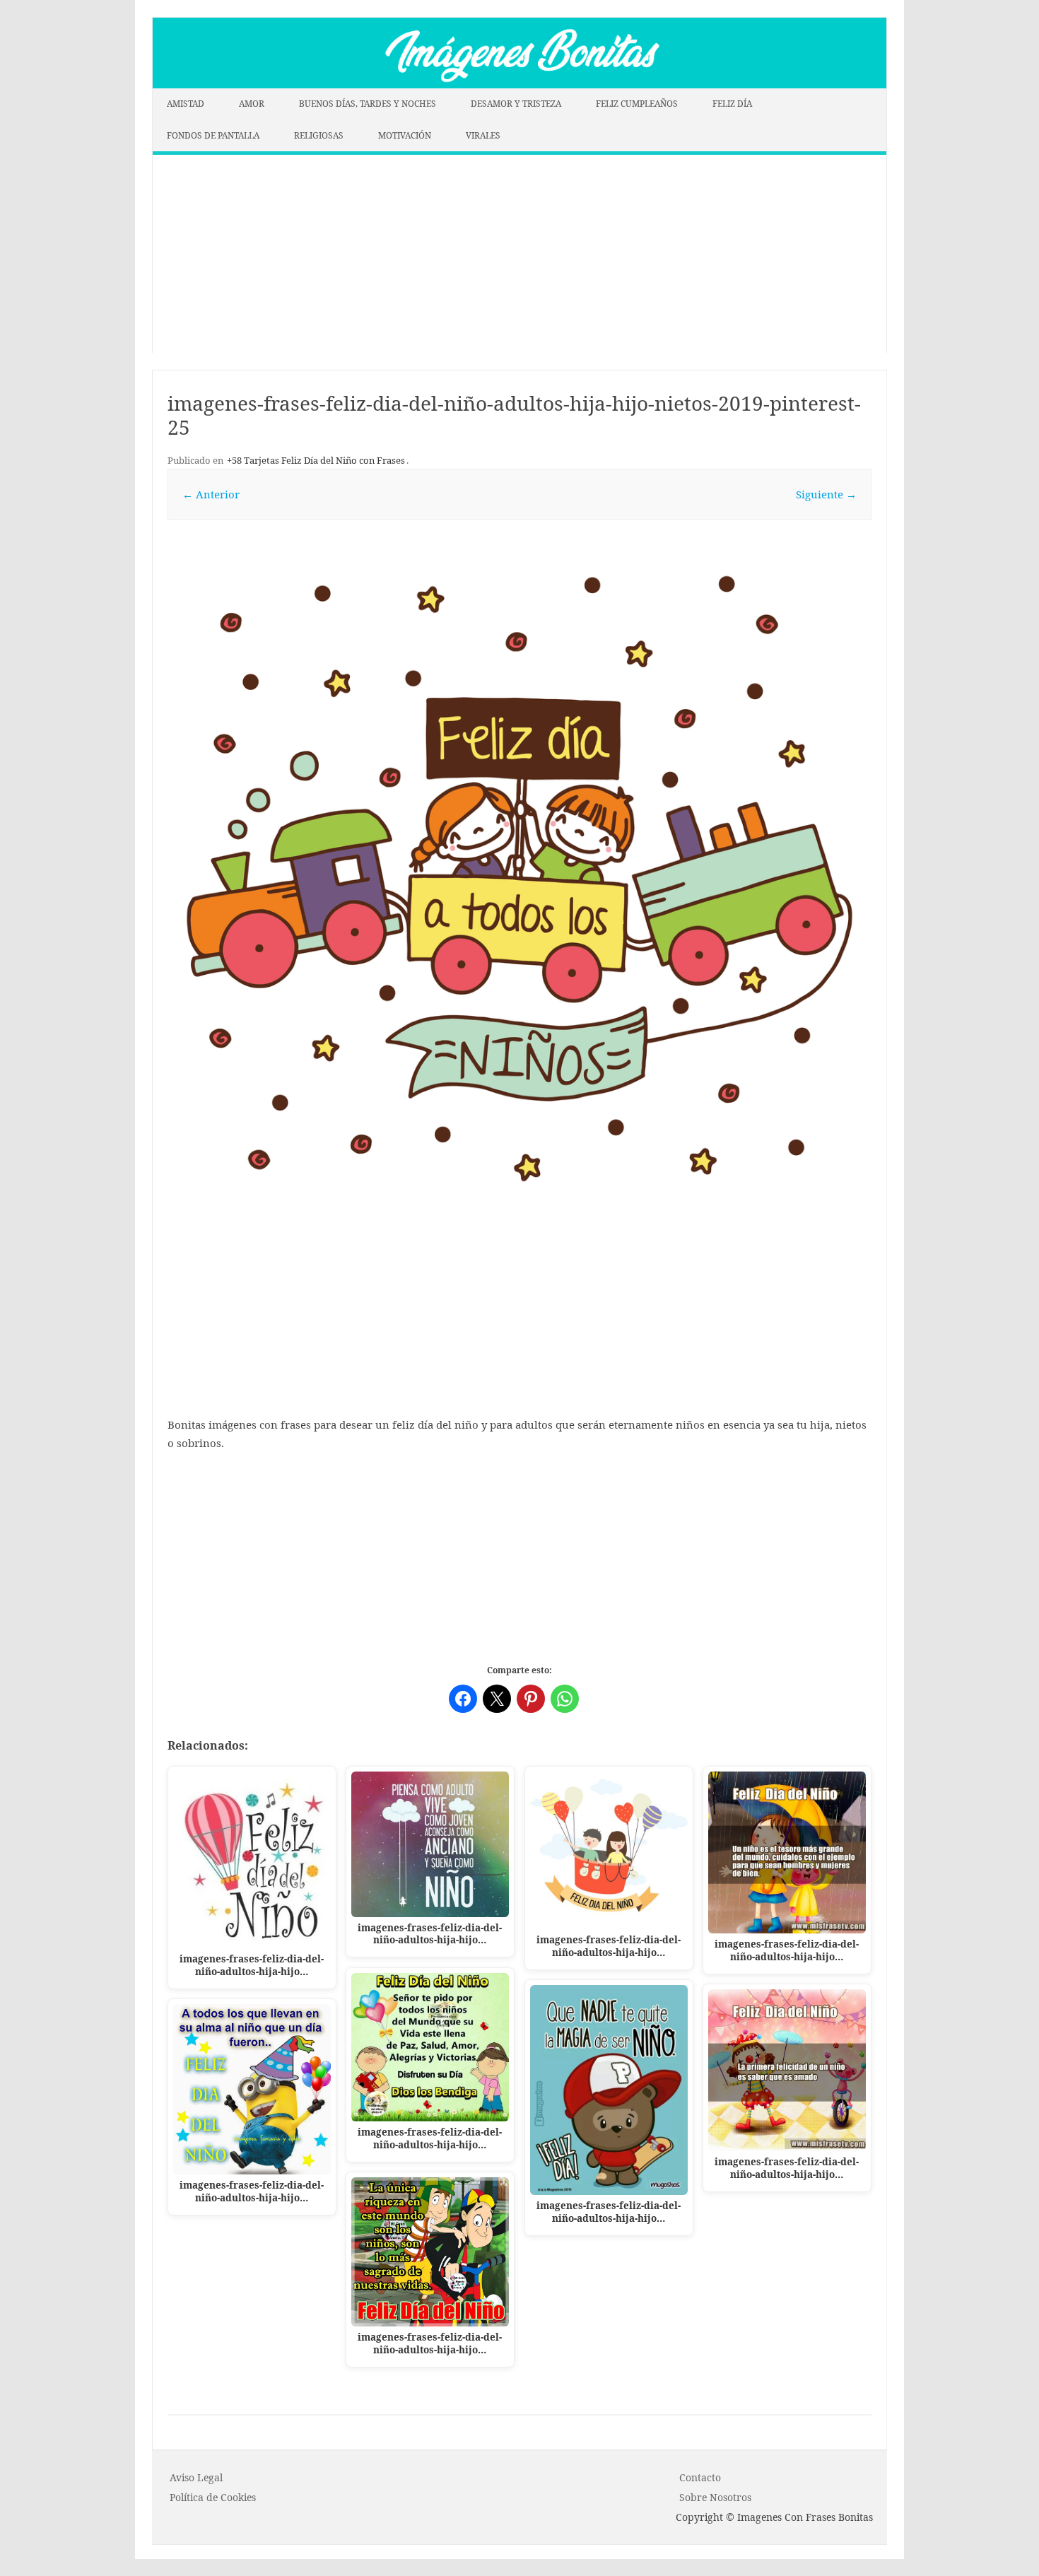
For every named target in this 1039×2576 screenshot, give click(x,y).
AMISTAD (186, 104)
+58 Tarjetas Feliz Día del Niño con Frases (316, 460)
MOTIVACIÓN (405, 135)
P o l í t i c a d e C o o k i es (213, 2497)
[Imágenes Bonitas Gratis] (519, 84)
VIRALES (483, 135)
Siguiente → (826, 494)
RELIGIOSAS (319, 135)
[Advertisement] (519, 254)
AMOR (252, 104)
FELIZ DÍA (732, 104)
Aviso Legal (196, 2477)
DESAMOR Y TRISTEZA (516, 104)
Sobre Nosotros (715, 2497)
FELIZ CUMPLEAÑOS (637, 104)
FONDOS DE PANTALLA (213, 135)
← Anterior (211, 494)
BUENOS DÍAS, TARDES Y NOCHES (368, 104)
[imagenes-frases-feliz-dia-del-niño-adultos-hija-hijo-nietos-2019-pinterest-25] (519, 879)
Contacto (700, 2477)
